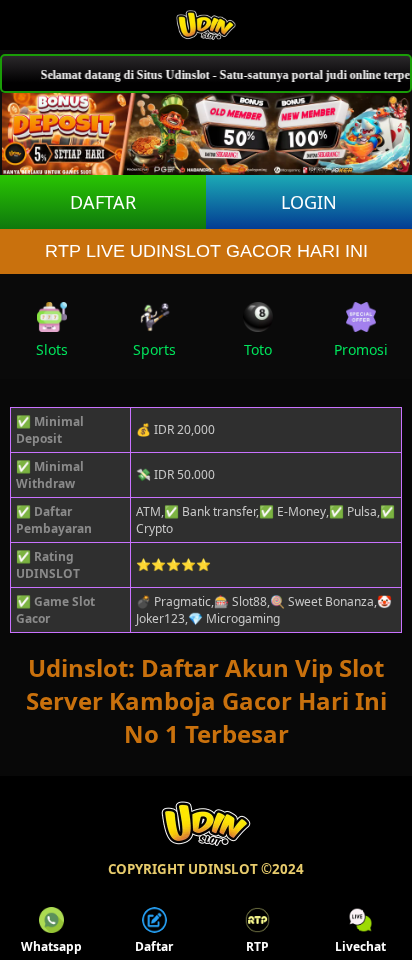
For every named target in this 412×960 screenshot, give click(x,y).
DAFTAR (103, 202)
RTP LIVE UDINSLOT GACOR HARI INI (206, 251)
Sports (154, 349)
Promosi (361, 349)
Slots (52, 349)
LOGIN (309, 202)
